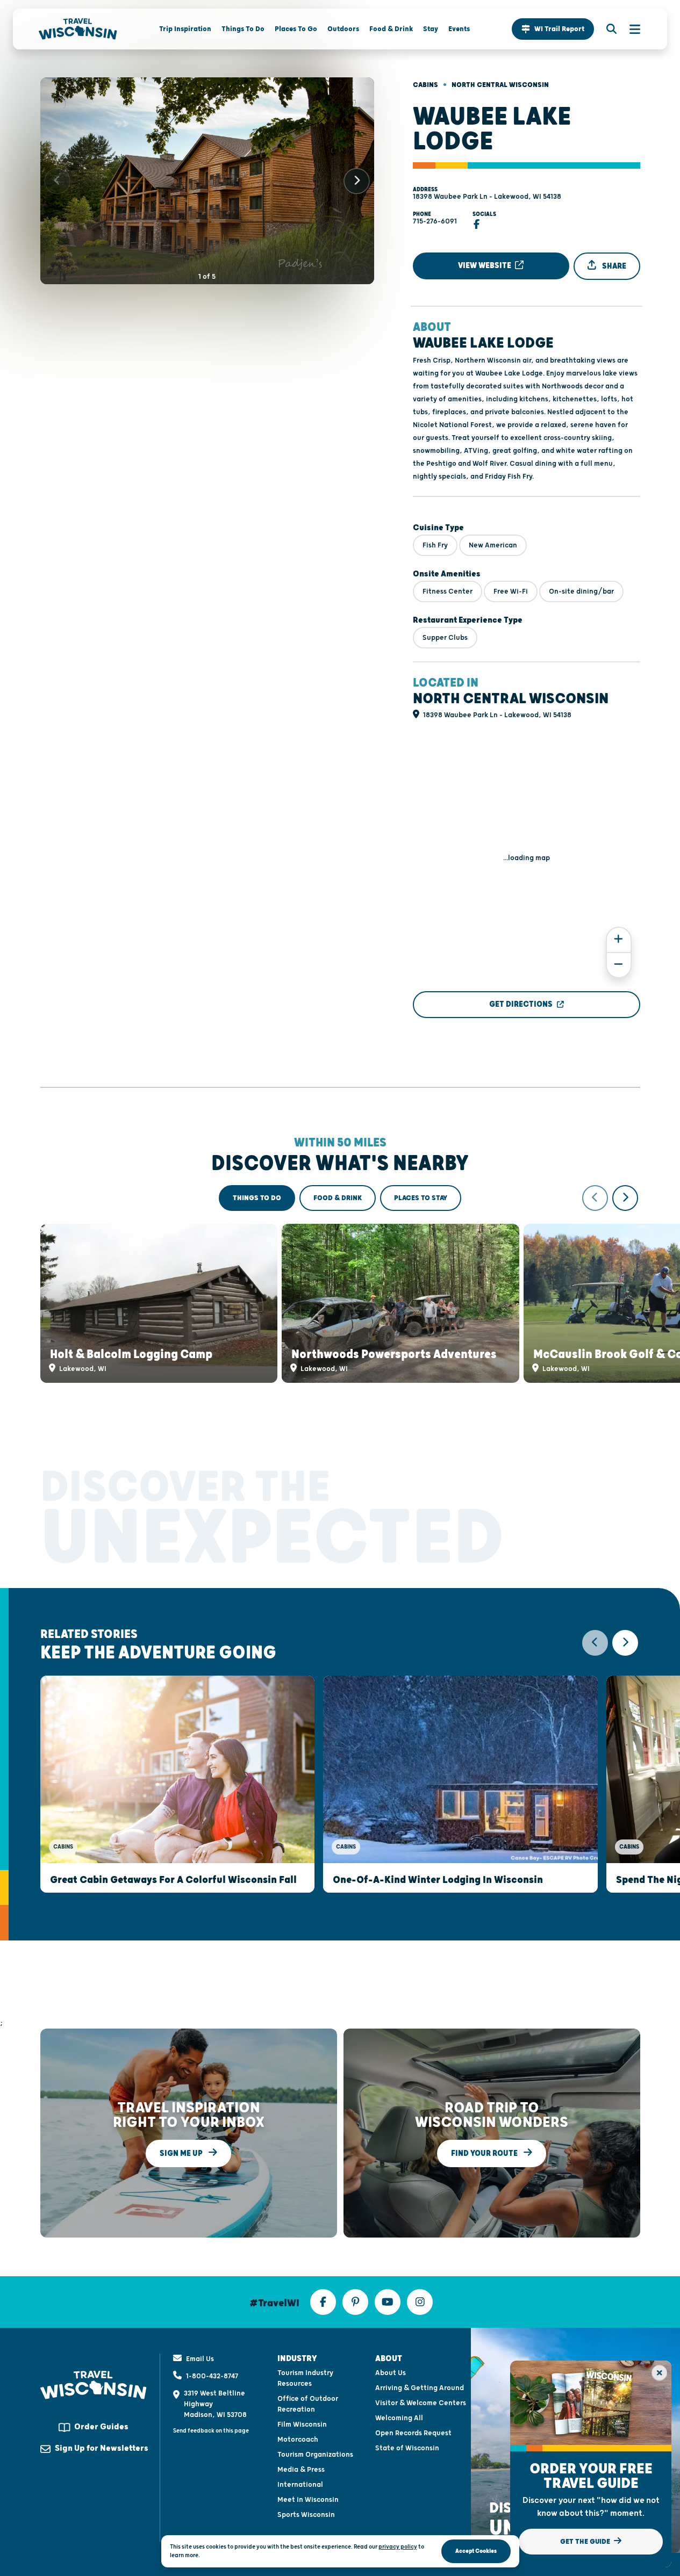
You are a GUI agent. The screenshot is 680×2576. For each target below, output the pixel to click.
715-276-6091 (435, 221)
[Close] (659, 2373)
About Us (391, 2373)
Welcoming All (399, 2418)
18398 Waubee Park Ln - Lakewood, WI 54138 (487, 197)
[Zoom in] (619, 940)
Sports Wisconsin (306, 2515)
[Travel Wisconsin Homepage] (78, 29)
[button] (553, 29)
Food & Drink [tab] (338, 1198)
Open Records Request (413, 2433)
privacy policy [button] (398, 2547)
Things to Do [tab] (257, 1198)
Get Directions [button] (521, 1004)
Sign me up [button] (182, 2153)
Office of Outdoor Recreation (308, 2404)
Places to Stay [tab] (421, 1198)
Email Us (200, 2359)
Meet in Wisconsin (308, 2500)
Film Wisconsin (302, 2425)
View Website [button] (485, 266)
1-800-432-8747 (212, 2376)
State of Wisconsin (407, 2448)
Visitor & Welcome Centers (421, 2403)
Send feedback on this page (211, 2431)
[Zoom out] (619, 965)
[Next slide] (357, 181)
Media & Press (301, 2470)
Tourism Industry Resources (305, 2378)
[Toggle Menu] (629, 29)
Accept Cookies (476, 2551)
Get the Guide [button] (586, 2542)
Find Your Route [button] (485, 2153)
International (300, 2485)
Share (613, 266)
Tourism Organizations (315, 2455)
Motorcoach (298, 2440)
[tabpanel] (340, 1284)
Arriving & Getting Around (420, 2388)
